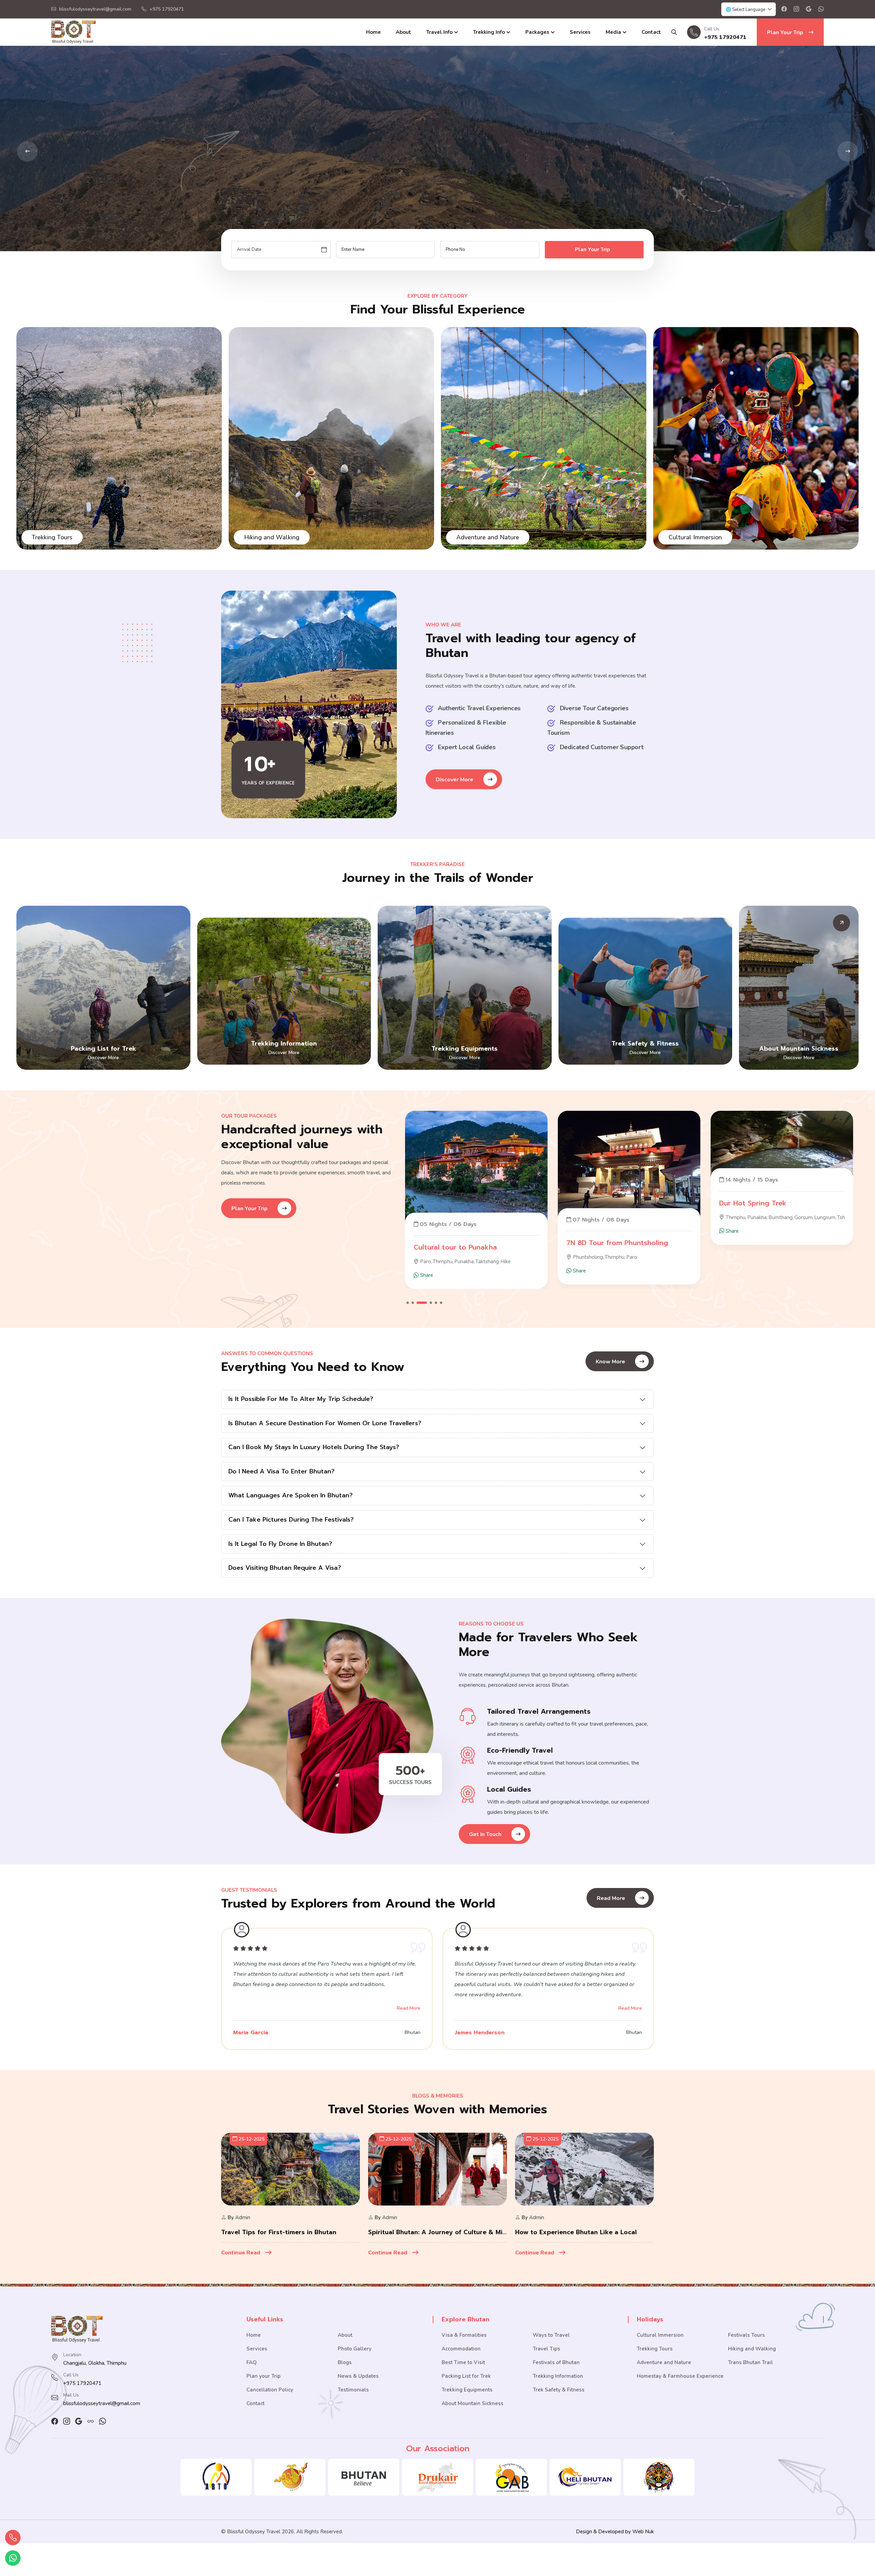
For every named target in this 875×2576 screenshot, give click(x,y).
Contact (651, 32)
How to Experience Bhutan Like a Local (576, 2232)
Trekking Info (489, 32)
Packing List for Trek (103, 1049)
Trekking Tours (689, 537)
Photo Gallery (355, 2349)
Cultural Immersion (271, 537)
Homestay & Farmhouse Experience (680, 2376)
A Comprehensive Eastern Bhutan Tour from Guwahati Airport (629, 1235)
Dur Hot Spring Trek (447, 1203)
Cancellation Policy (270, 2390)
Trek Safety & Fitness (645, 1043)
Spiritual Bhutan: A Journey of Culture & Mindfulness (437, 2232)
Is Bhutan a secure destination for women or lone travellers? (325, 1423)
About (403, 32)
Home (373, 32)
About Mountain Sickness (799, 1049)
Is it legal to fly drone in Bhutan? (280, 1544)
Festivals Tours (477, 537)
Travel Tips (547, 2349)
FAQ (252, 2362)
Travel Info (439, 32)
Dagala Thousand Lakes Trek (768, 1247)
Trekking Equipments (465, 1049)
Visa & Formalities (464, 2335)
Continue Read (241, 2253)
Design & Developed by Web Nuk (615, 2532)
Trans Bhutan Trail (750, 2362)
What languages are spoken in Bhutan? (291, 1495)
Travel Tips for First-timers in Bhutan (279, 2232)
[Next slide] (27, 151)
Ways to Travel (551, 2335)
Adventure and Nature (63, 537)
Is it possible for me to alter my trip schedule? (301, 1399)
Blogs (345, 2362)
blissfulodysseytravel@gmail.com (95, 9)
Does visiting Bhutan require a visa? (285, 1568)
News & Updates (358, 2376)
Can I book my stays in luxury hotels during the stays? (314, 1447)
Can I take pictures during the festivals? (291, 1520)
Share (426, 1231)
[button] (408, 1303)
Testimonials (353, 2390)
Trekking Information (284, 1043)
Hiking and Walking (752, 2349)
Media (613, 32)
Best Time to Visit (463, 2362)
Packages (537, 32)
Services (580, 32)
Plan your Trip (264, 2376)
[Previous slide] (848, 151)
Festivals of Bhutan (556, 2362)
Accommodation (461, 2349)
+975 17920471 (167, 9)
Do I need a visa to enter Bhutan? (281, 1471)
